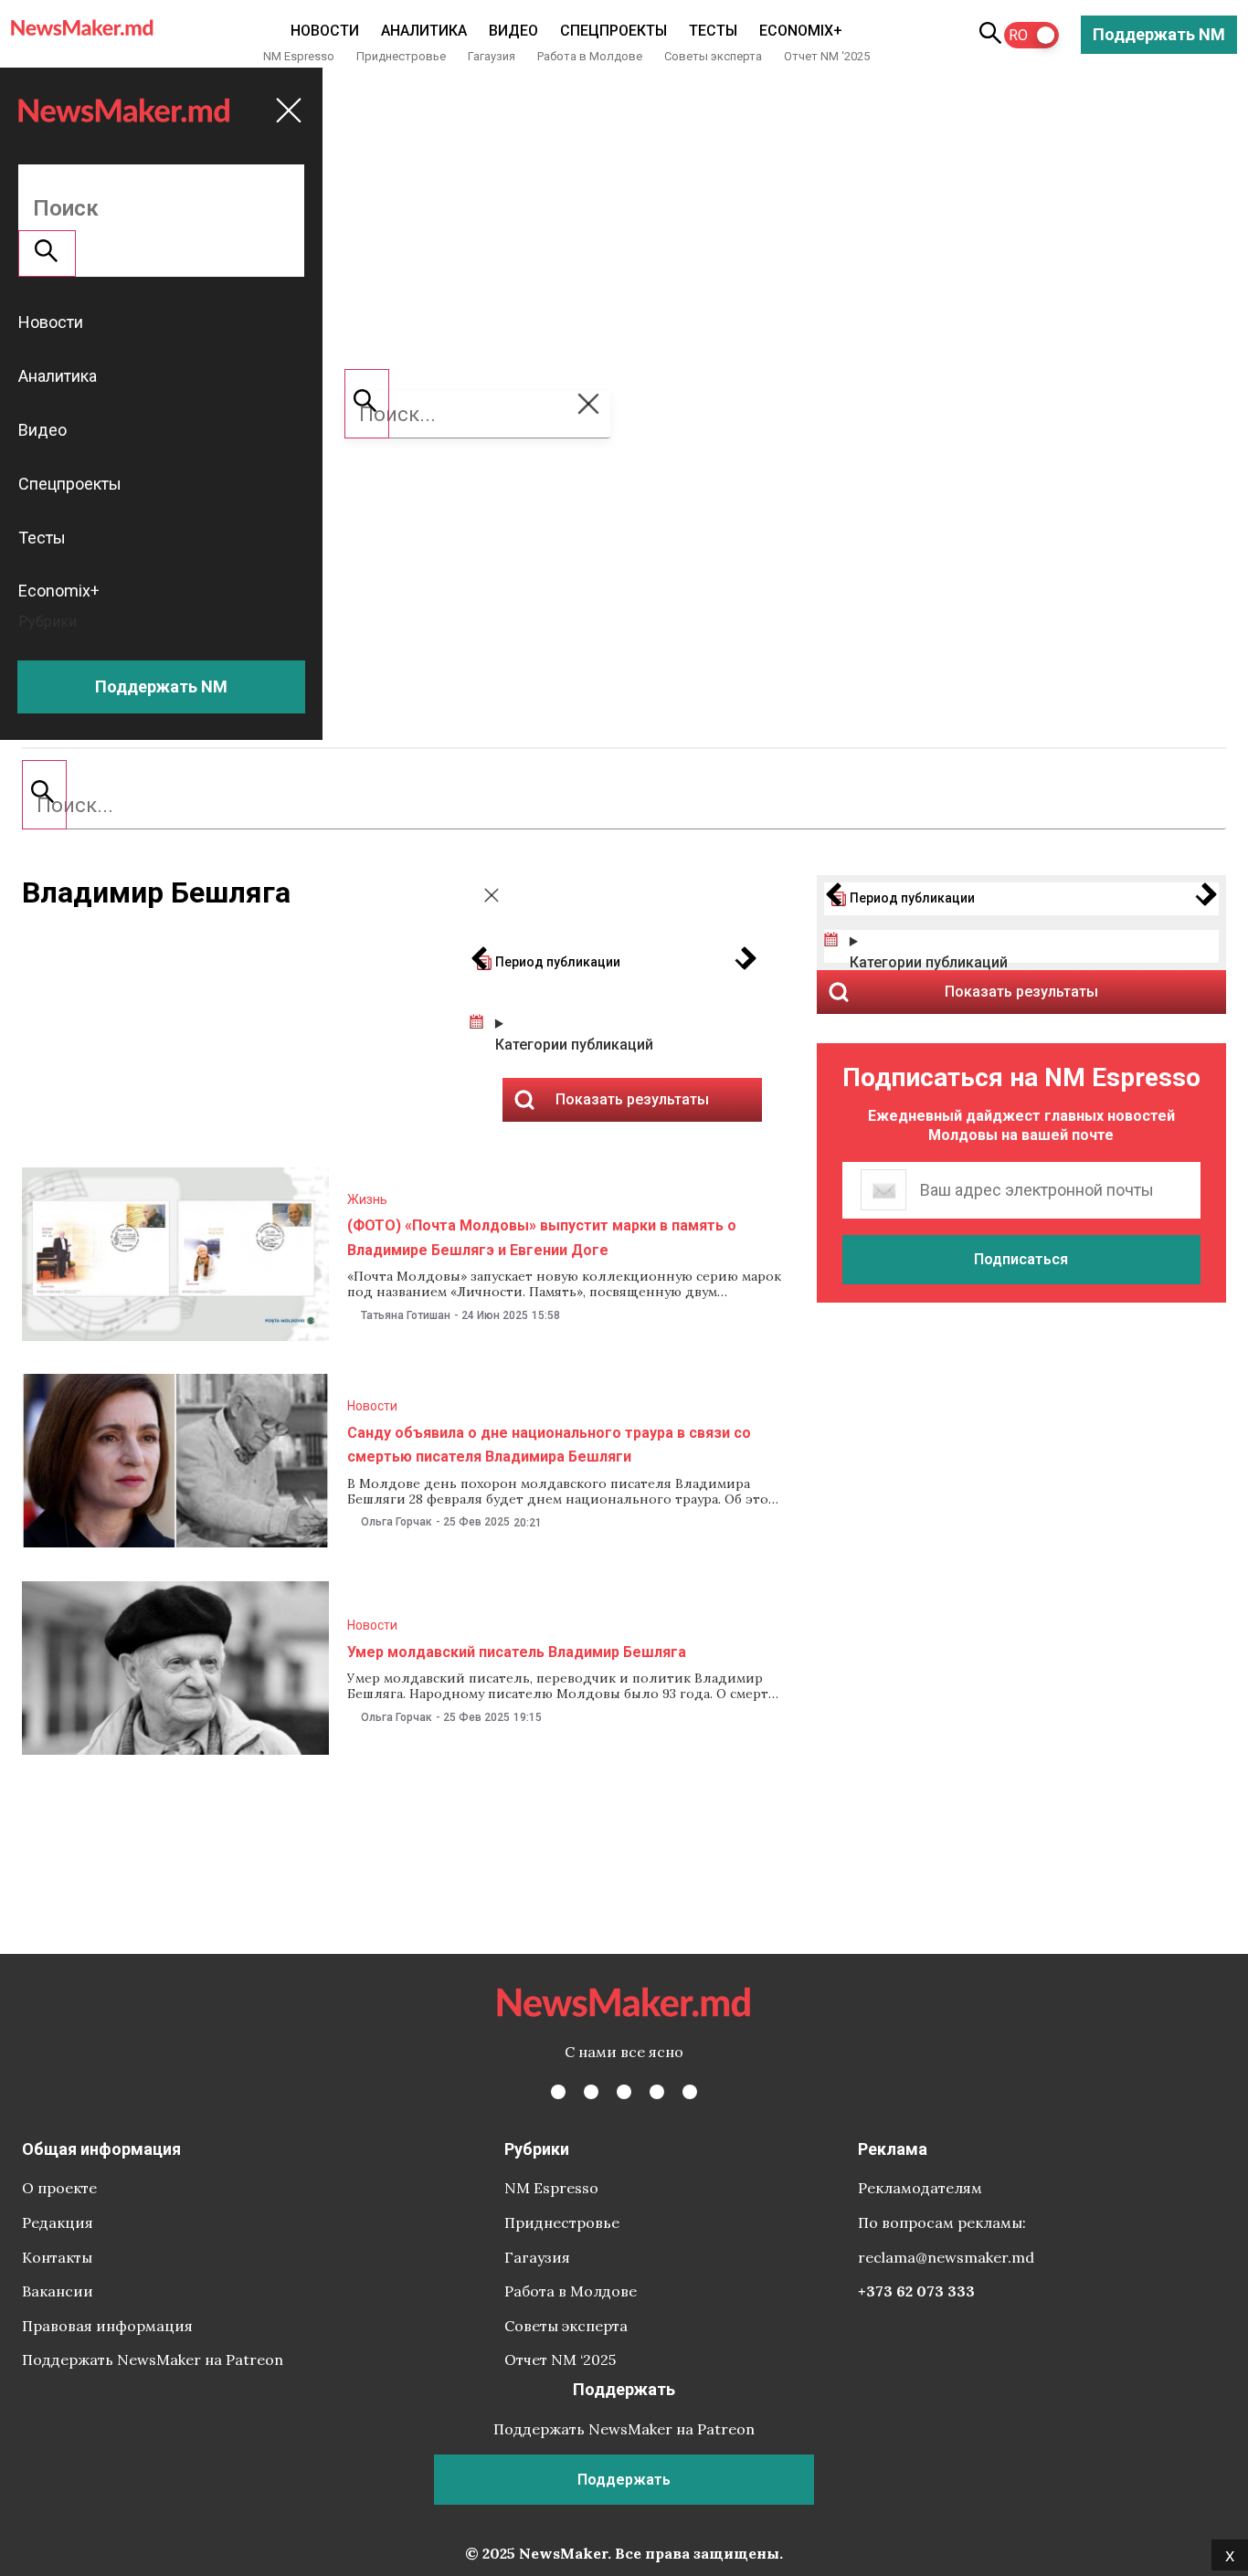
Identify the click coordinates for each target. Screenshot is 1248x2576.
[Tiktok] (657, 2092)
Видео (513, 31)
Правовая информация (107, 2326)
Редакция (58, 2222)
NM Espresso (299, 56)
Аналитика (424, 31)
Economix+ (801, 31)
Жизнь (367, 1199)
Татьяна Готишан (406, 1315)
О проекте (59, 2188)
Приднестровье (401, 56)
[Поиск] (44, 795)
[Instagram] (624, 2092)
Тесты (713, 31)
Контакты (57, 2257)
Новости (325, 31)
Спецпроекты (613, 31)
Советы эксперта (713, 56)
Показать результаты (1021, 992)
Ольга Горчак (397, 1522)
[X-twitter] (591, 2092)
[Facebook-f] (558, 2092)
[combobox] (624, 806)
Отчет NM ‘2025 (827, 56)
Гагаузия (492, 56)
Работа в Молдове (590, 56)
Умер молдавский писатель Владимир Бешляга (517, 1652)
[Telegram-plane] (690, 2092)
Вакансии (58, 2291)
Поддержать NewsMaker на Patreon (153, 2360)
